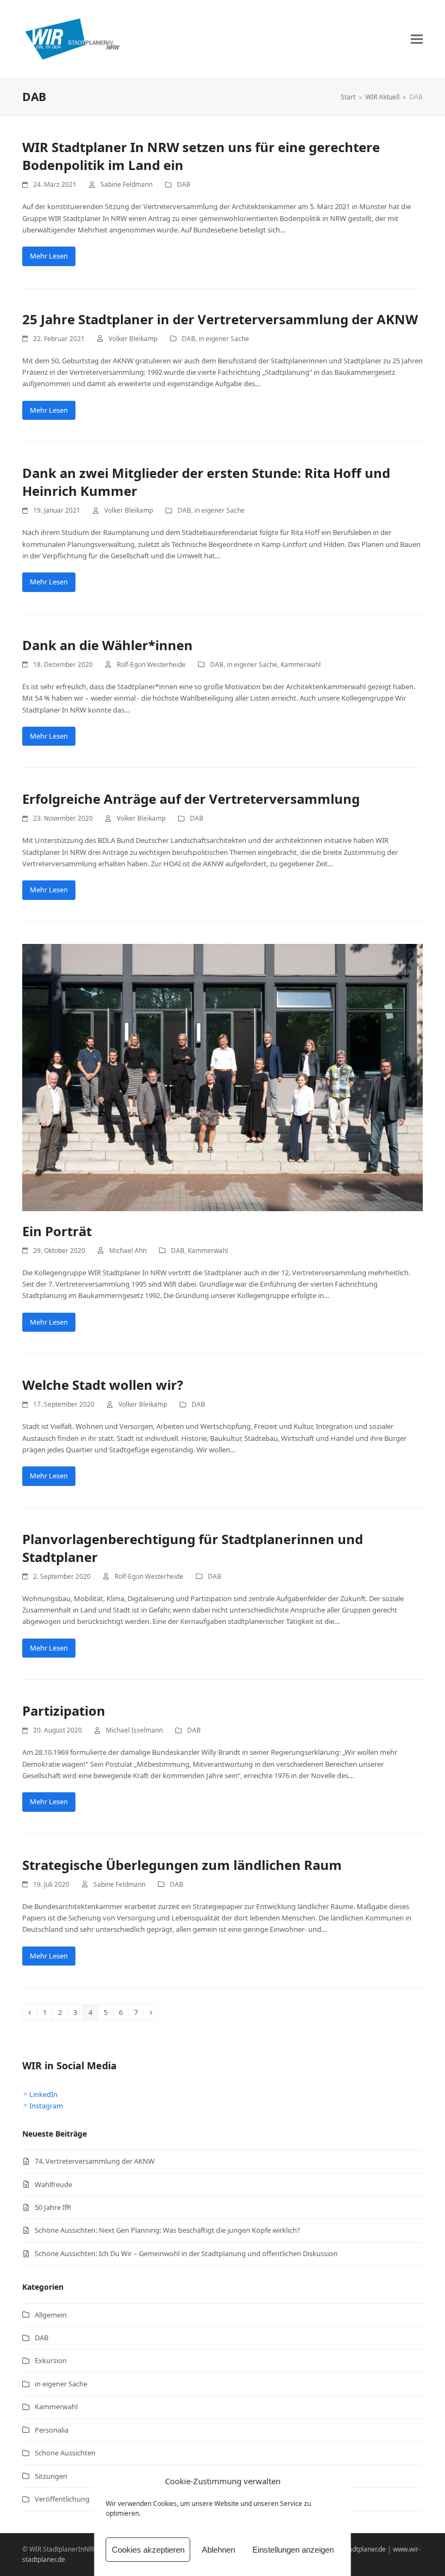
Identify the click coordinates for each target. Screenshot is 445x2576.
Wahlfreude (53, 2184)
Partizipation (64, 1711)
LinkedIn (43, 2094)
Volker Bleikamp (133, 339)
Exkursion (51, 2360)
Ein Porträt (57, 1231)
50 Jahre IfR (53, 2207)
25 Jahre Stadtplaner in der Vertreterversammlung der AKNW (220, 319)
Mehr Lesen (49, 256)
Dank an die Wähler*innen (107, 645)
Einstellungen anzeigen (293, 2550)
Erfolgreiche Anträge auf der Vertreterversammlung (191, 799)
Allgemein (51, 2315)
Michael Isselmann (134, 1730)
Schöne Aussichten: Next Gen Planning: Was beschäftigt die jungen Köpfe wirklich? (167, 2230)
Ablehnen (218, 2550)
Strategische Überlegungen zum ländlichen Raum (182, 1865)
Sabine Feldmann (126, 184)
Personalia (52, 2430)
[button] (417, 39)
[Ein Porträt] (223, 1076)
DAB (184, 184)
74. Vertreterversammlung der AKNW (95, 2161)
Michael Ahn (128, 1251)
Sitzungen (51, 2476)
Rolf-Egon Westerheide (151, 665)
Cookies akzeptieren (148, 2550)
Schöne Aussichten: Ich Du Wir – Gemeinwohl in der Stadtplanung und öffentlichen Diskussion (186, 2253)
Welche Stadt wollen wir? (103, 1385)
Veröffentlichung (62, 2499)
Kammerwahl (301, 665)
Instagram (46, 2106)
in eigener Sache (224, 339)
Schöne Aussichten (65, 2453)
